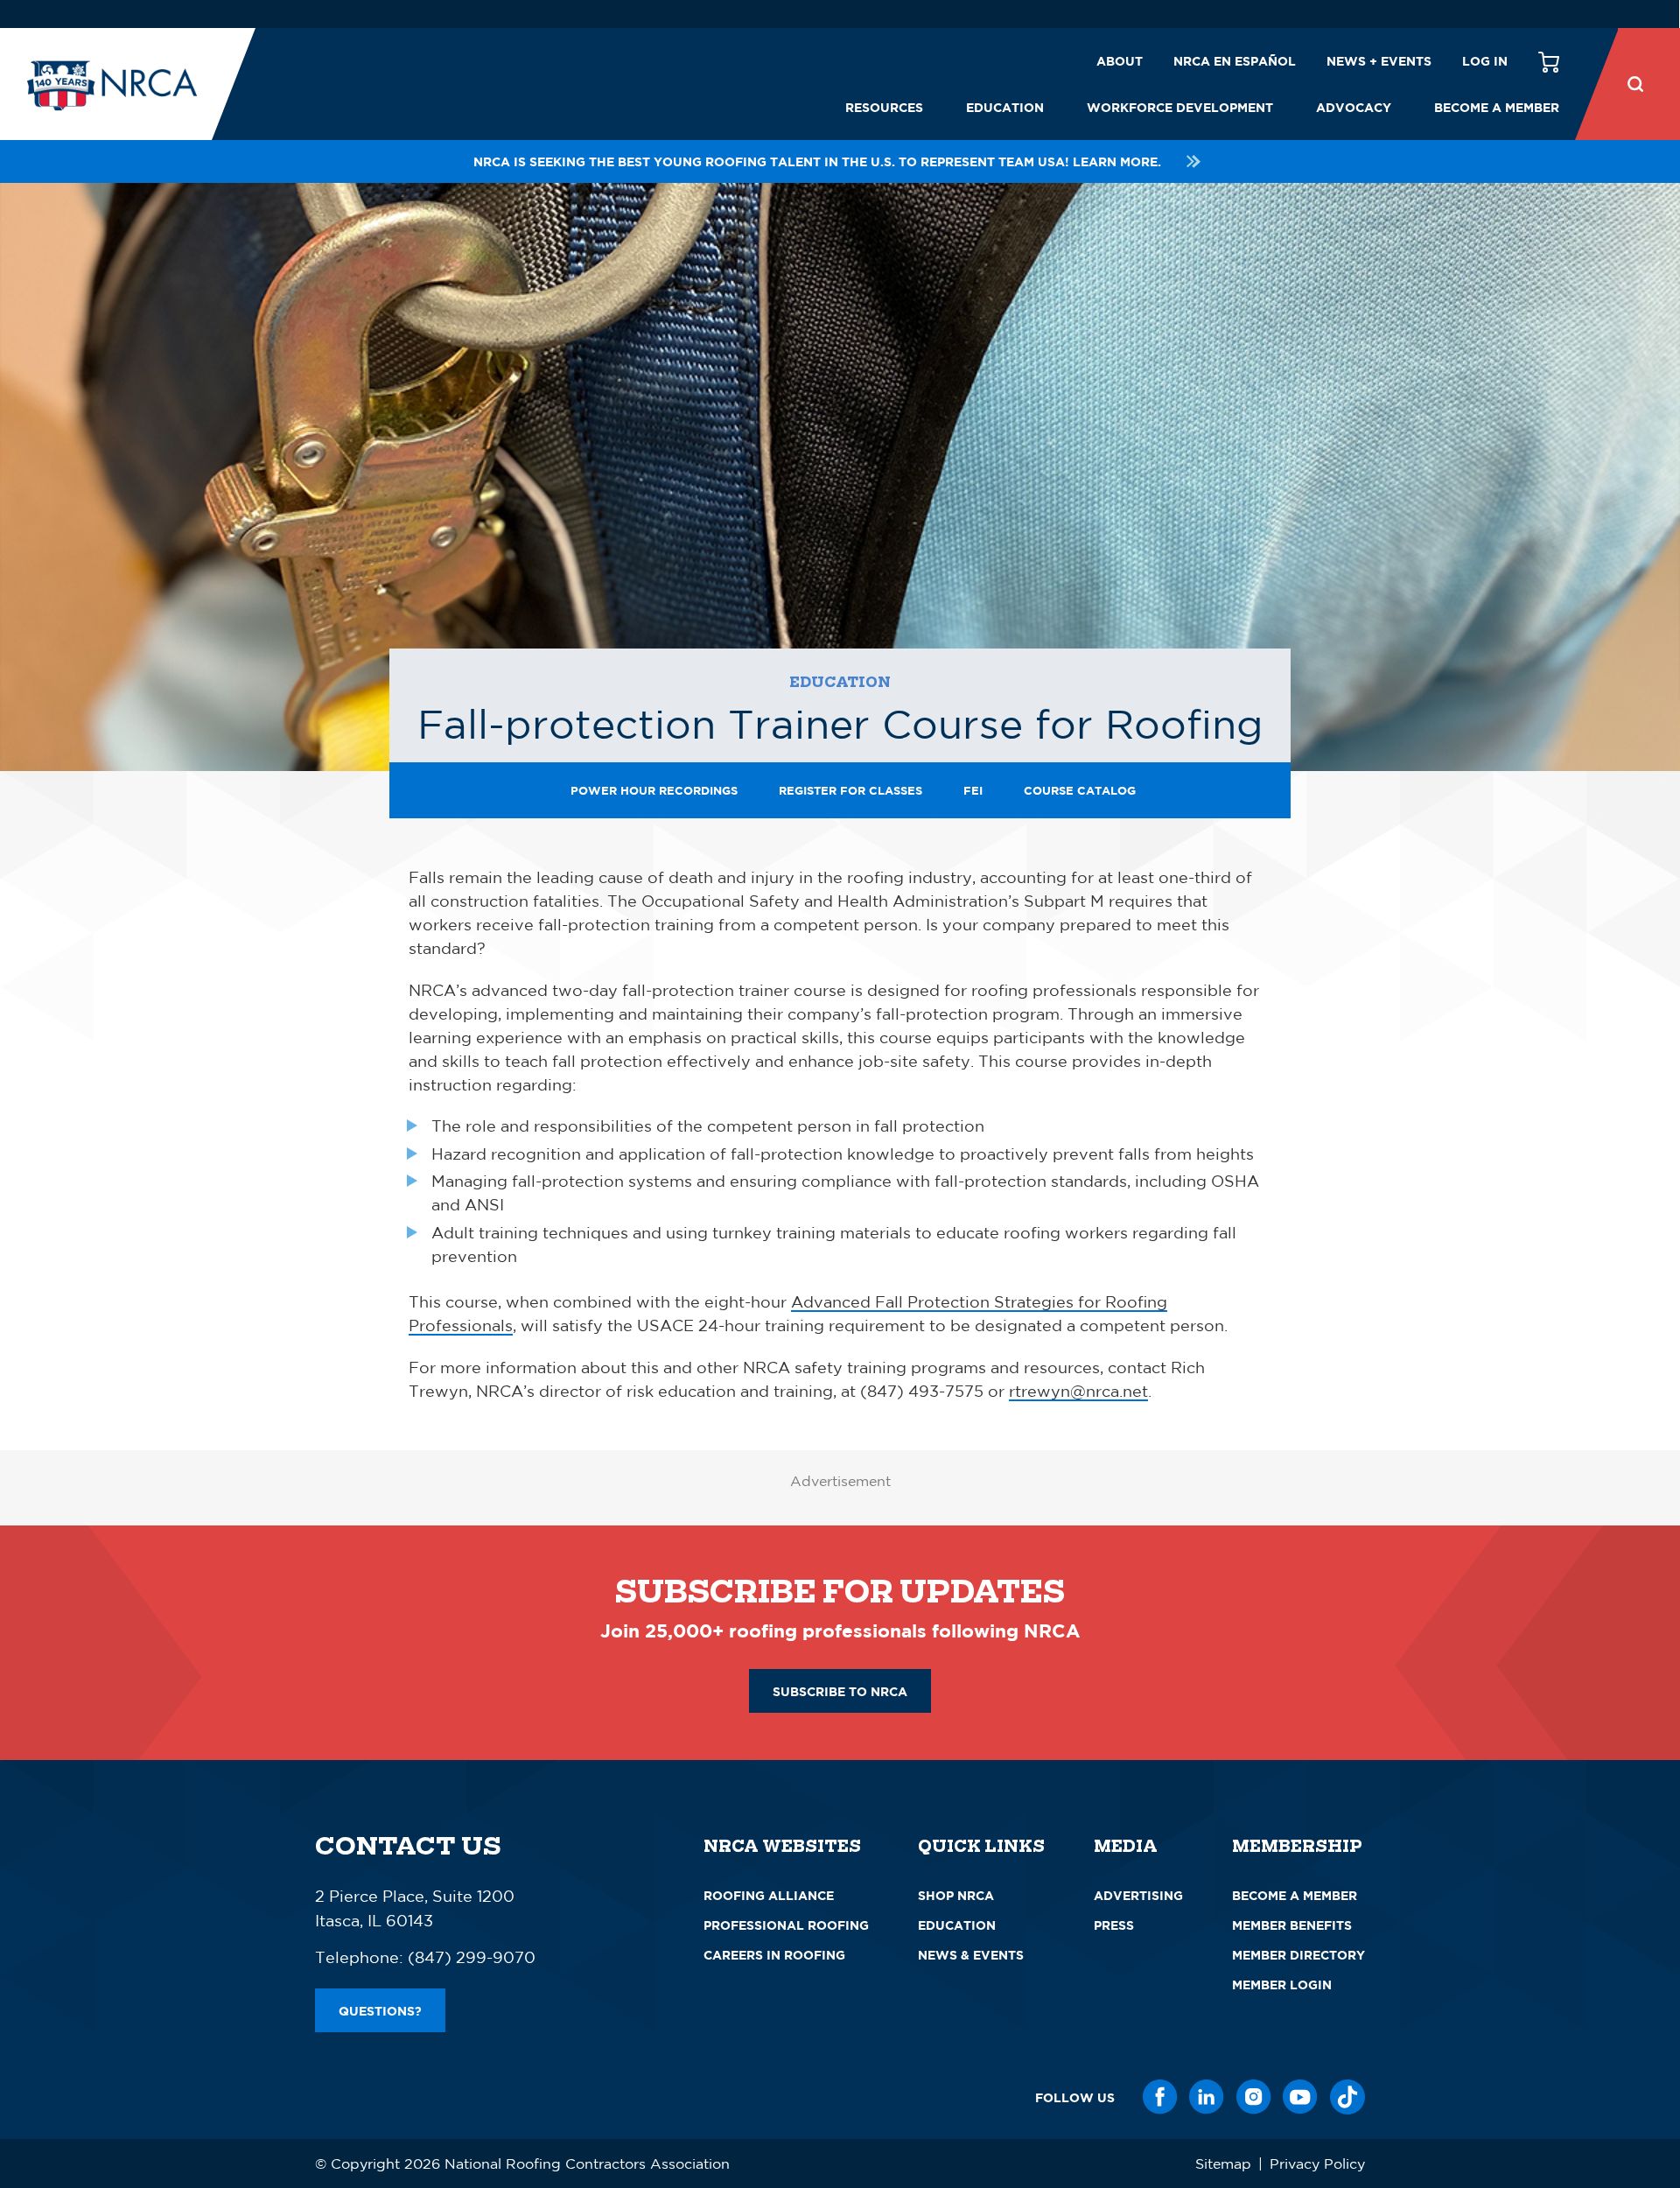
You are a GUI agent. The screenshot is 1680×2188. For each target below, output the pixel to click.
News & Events (971, 1955)
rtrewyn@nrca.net (1078, 1391)
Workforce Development (1180, 107)
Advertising (1138, 1895)
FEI (973, 790)
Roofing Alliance (769, 1895)
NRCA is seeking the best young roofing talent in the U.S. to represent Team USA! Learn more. (817, 161)
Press (1114, 1925)
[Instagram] (1254, 2097)
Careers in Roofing (774, 1955)
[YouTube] (1300, 2097)
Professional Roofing (786, 1925)
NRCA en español (1235, 61)
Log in (1485, 61)
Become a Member (1497, 107)
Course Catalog (1080, 790)
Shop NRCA (956, 1895)
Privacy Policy (1317, 2163)
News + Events (1379, 61)
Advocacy (1354, 107)
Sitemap (1223, 2163)
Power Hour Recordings (654, 790)
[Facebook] (1160, 2097)
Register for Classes (850, 790)
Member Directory (1298, 1955)
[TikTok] (1347, 2097)
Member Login (1282, 1985)
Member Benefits (1292, 1925)
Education (1005, 107)
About (1120, 61)
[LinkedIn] (1207, 2097)
